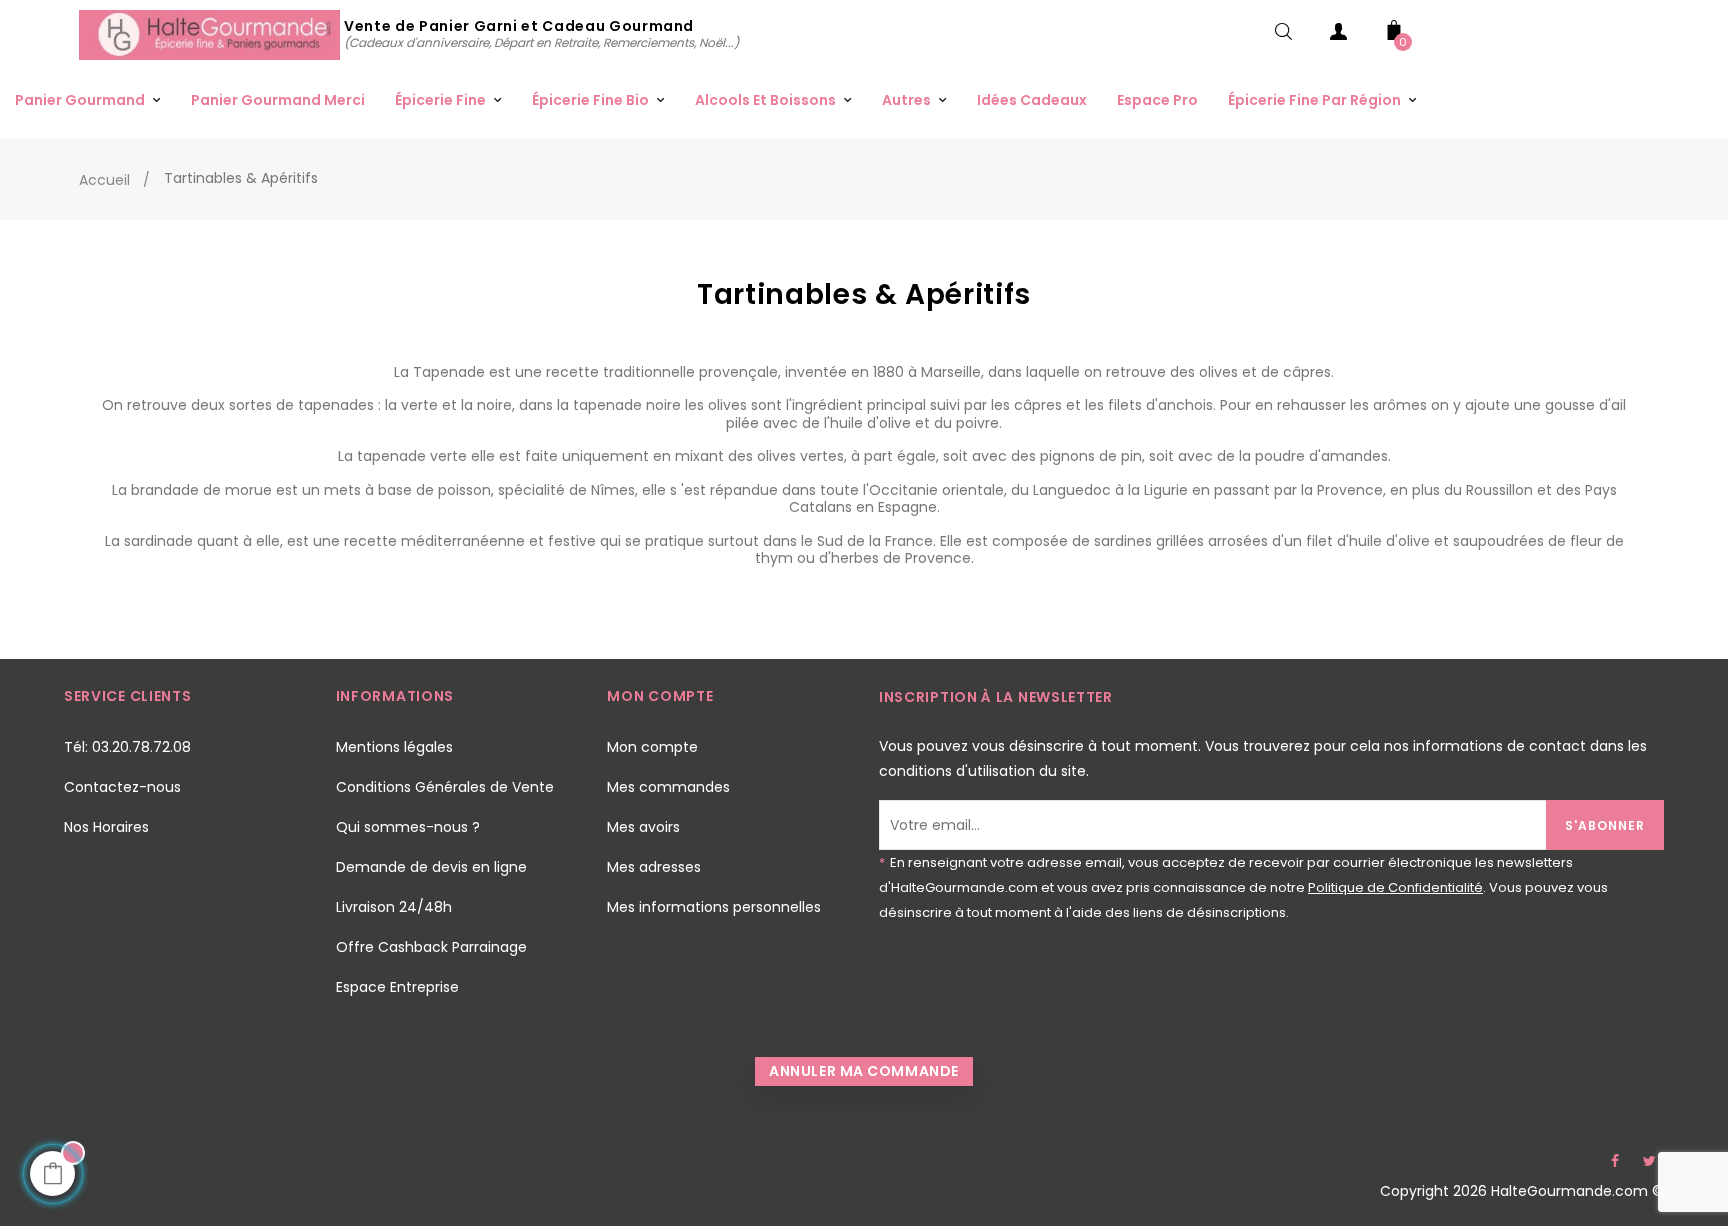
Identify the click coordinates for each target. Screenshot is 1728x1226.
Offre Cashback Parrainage (431, 947)
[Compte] (1339, 35)
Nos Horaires (106, 827)
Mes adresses (654, 867)
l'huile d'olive (867, 423)
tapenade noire (627, 405)
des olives (1204, 372)
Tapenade (451, 372)
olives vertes (800, 456)
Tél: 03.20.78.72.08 (127, 747)
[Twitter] (1649, 1161)
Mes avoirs (643, 827)
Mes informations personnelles (714, 907)
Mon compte (652, 747)
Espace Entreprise (397, 987)
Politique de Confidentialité (1395, 887)
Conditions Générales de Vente (445, 787)
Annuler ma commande (864, 1071)
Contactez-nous (122, 787)
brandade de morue (201, 490)
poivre (977, 423)
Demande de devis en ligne (431, 867)
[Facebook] (1615, 1161)
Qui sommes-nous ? (408, 827)
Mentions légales (394, 747)
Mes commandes (668, 787)
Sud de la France (875, 541)
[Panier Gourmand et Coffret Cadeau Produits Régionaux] (211, 34)
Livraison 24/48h (394, 907)
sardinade (160, 541)
